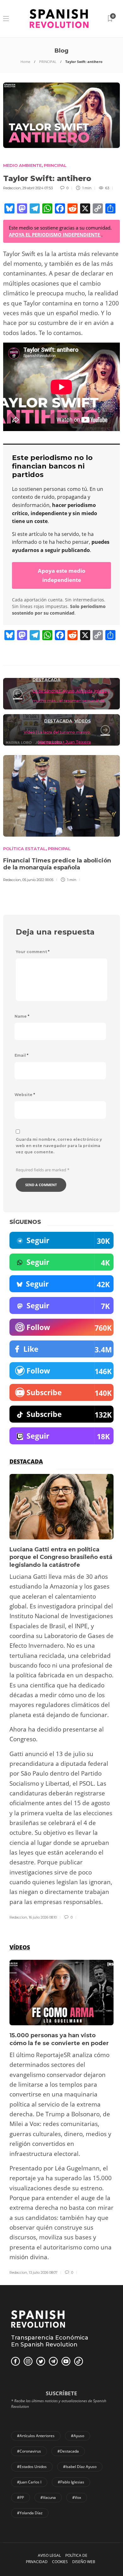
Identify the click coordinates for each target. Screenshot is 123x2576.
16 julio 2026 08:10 (43, 1917)
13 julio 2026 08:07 (43, 2272)
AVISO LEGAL (49, 2555)
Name (22, 1016)
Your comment (33, 952)
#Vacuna (48, 2497)
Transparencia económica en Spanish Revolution (50, 2341)
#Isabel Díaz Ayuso (80, 2467)
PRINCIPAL (48, 62)
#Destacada (68, 2451)
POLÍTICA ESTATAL (24, 849)
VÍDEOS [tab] (20, 1947)
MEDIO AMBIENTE (22, 165)
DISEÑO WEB (84, 2562)
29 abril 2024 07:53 (38, 188)
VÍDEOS (83, 721)
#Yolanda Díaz (30, 2513)
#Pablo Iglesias (71, 2482)
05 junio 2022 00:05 (38, 880)
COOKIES (60, 2562)
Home (25, 62)
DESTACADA (47, 680)
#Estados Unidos (32, 2467)
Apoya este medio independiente (62, 575)
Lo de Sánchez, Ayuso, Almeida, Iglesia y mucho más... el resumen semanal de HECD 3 (71, 701)
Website (25, 1095)
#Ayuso (78, 2436)
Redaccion (12, 188)
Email (21, 1055)
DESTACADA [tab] (26, 1461)
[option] (61, 1697)
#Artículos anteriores (36, 2436)
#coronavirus (29, 2451)
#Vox (77, 2497)
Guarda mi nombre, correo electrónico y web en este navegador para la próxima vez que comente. (59, 1146)
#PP (20, 2497)
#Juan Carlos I (29, 2482)
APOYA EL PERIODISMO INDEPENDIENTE (55, 235)
